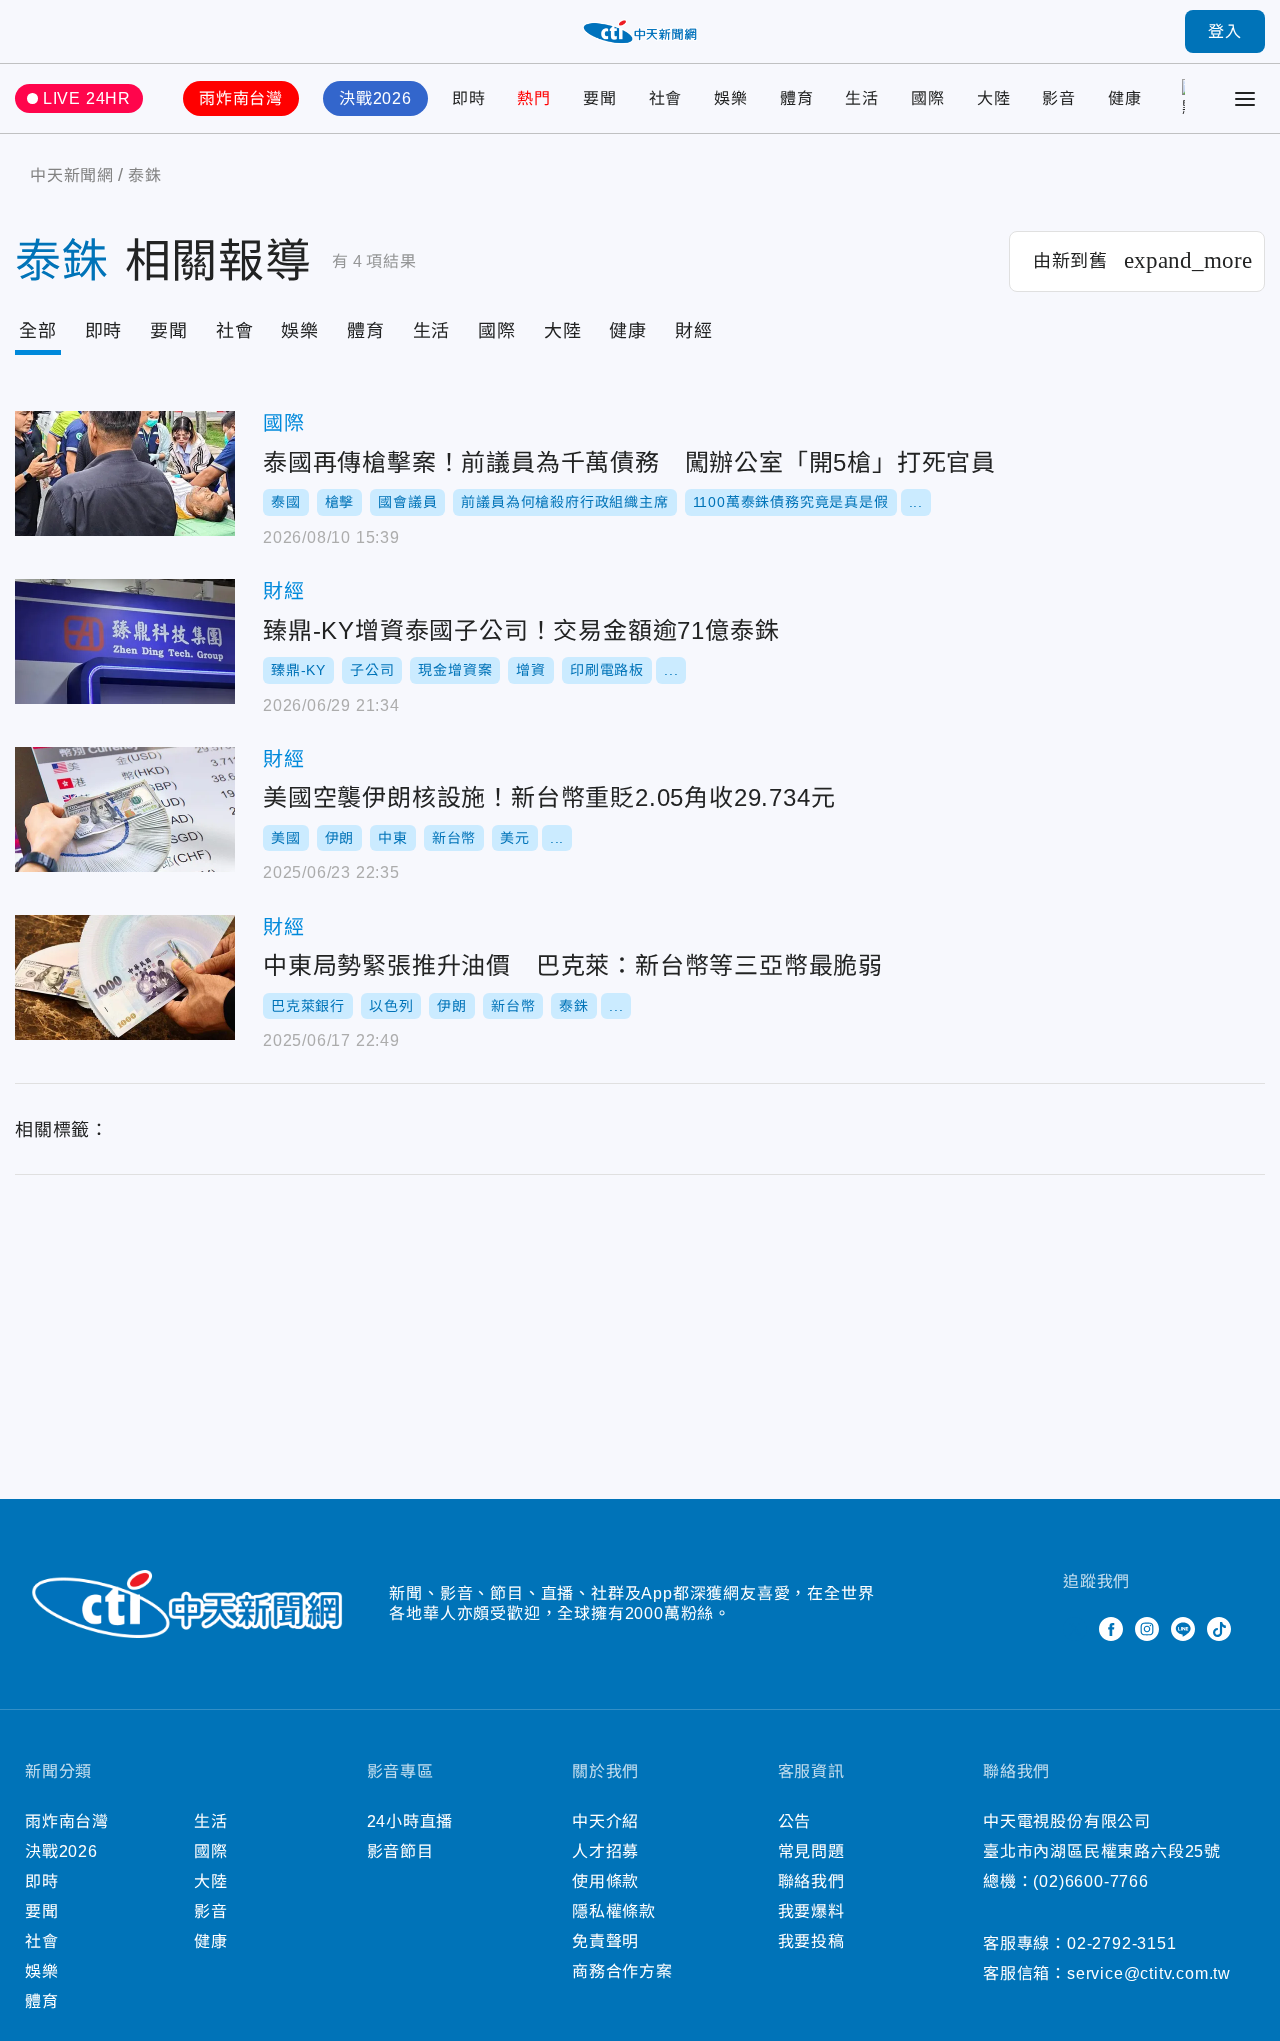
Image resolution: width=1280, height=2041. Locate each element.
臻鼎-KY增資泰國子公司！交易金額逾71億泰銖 (125, 641)
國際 (928, 98)
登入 (1225, 31)
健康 (1125, 98)
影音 (1059, 98)
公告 (795, 1821)
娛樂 (731, 98)
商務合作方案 (622, 1971)
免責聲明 (605, 1941)
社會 (666, 98)
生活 (862, 98)
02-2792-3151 (1122, 1943)
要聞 (600, 98)
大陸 (994, 98)
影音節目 (400, 1851)
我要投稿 (811, 1941)
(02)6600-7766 (1090, 1881)
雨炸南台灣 (241, 98)
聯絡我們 (811, 1881)
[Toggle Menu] (1245, 99)
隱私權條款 (614, 1911)
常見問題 (811, 1851)
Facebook (1111, 1629)
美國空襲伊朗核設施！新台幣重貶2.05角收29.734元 (125, 809)
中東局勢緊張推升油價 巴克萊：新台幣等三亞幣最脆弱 (125, 977)
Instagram (1147, 1629)
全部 (38, 331)
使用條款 (605, 1881)
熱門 (534, 98)
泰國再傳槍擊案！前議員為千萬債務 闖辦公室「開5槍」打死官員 (125, 473)
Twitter (1075, 1629)
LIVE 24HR (87, 98)
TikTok (1219, 1629)
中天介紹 (605, 1821)
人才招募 (605, 1851)
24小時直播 (410, 1821)
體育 (797, 98)
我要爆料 (811, 1911)
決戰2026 (375, 98)
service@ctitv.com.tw (1149, 1973)
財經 (694, 331)
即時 (469, 98)
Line (1183, 1629)
